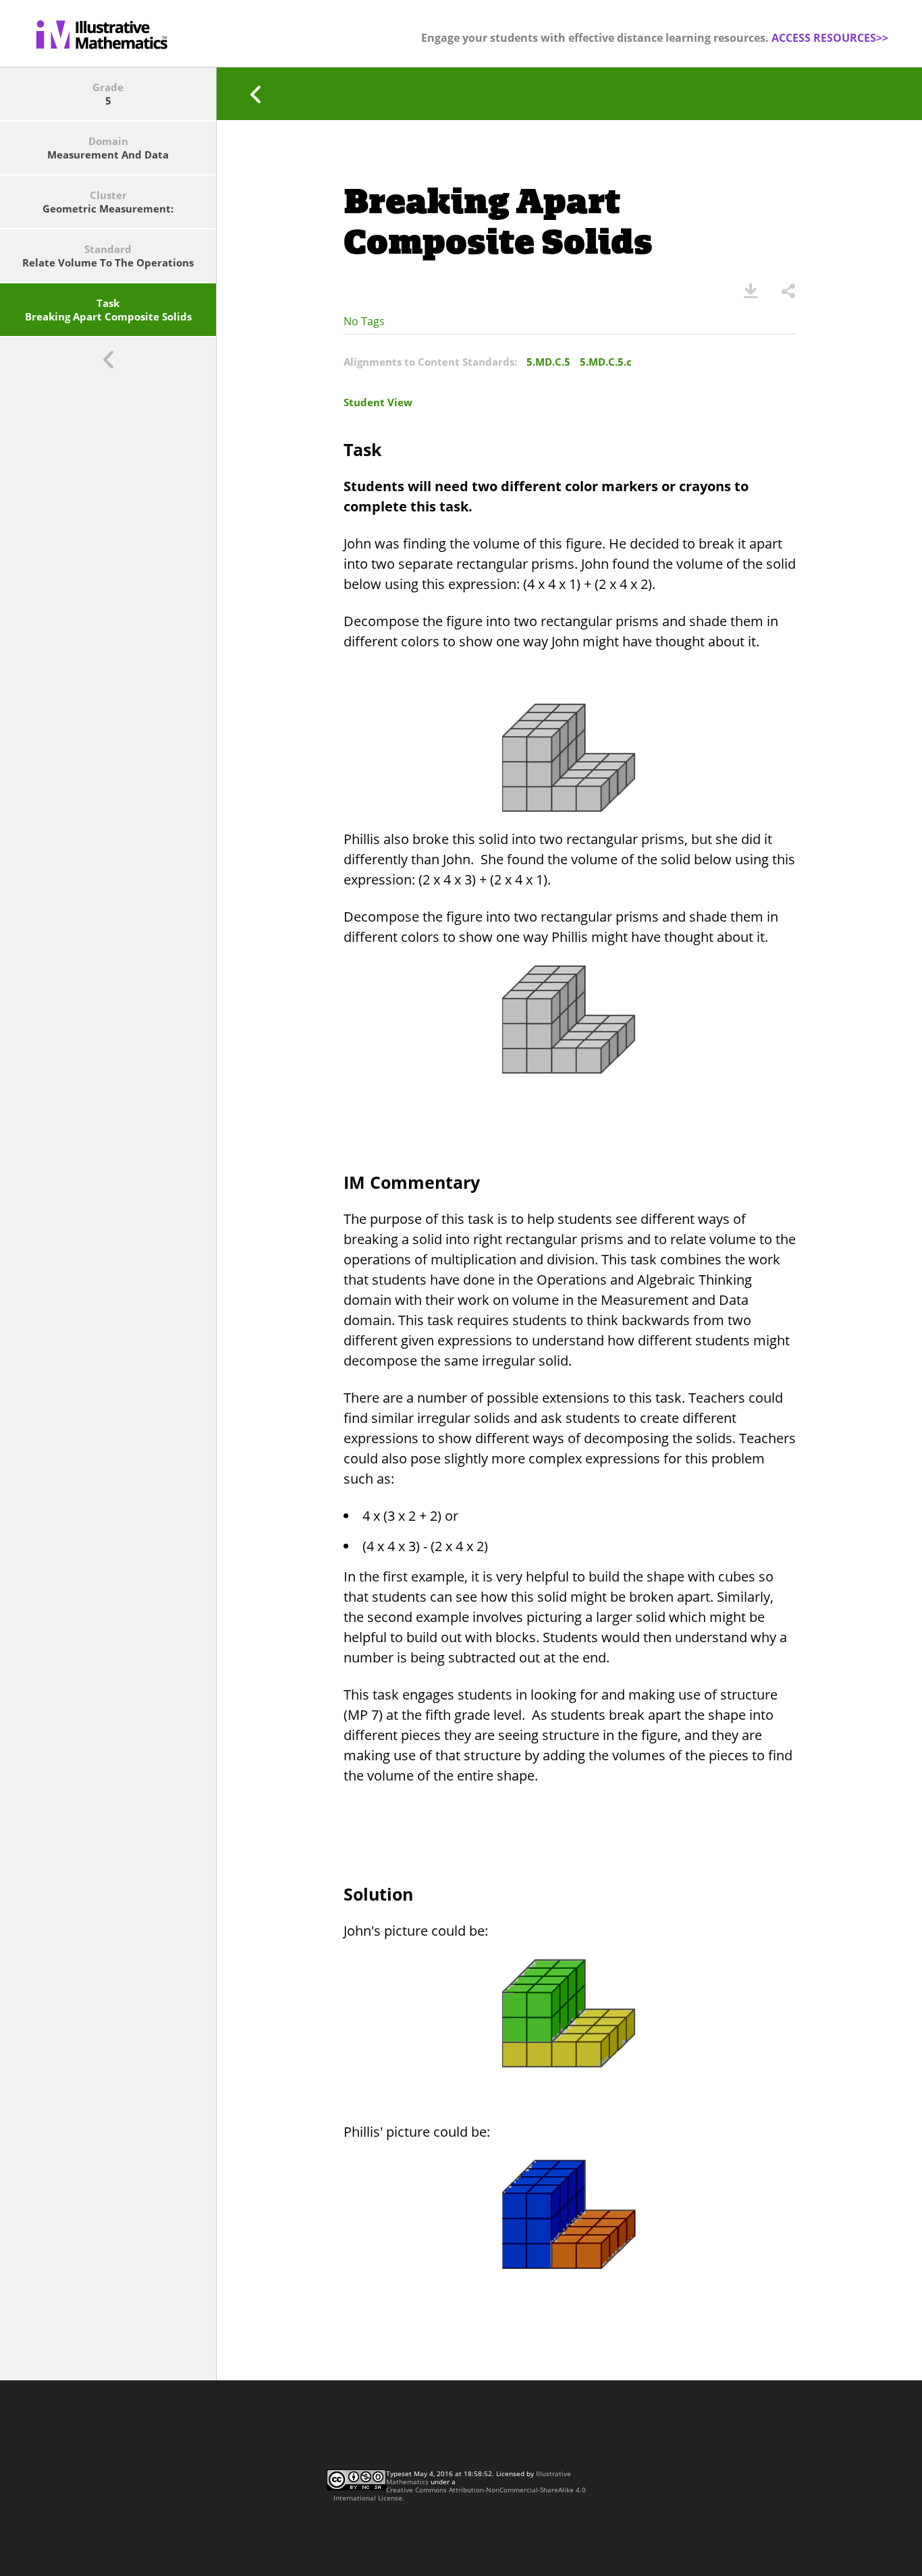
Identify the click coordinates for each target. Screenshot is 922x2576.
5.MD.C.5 (548, 362)
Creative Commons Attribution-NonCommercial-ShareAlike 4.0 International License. (460, 2494)
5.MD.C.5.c (606, 362)
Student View (378, 402)
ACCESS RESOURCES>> (830, 38)
